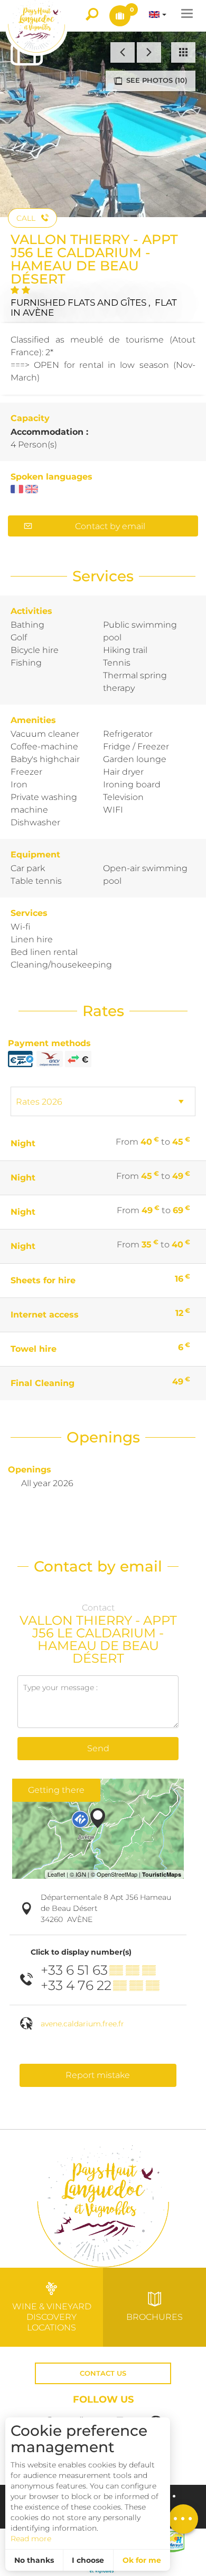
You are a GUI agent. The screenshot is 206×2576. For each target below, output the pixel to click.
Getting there (56, 1790)
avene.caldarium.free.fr (82, 2024)
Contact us (103, 2373)
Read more (31, 2539)
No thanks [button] (34, 2560)
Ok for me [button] (142, 2560)
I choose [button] (88, 2560)
